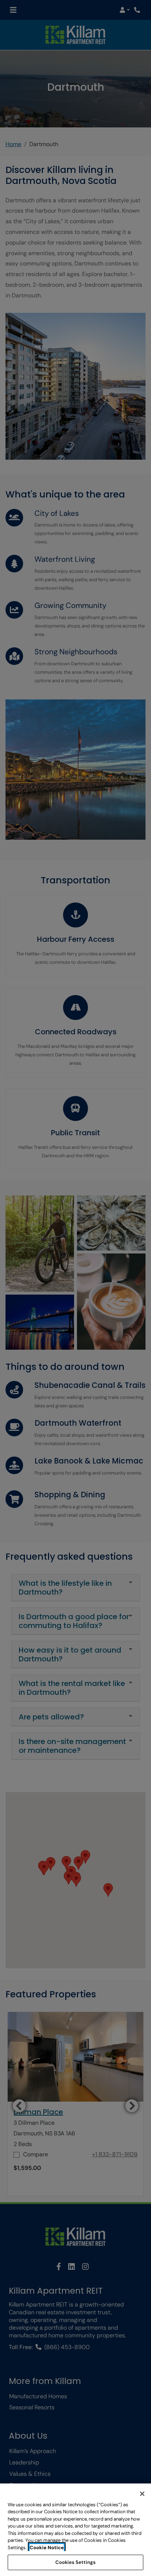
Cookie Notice (47, 2548)
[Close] (142, 2494)
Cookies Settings (75, 2562)
